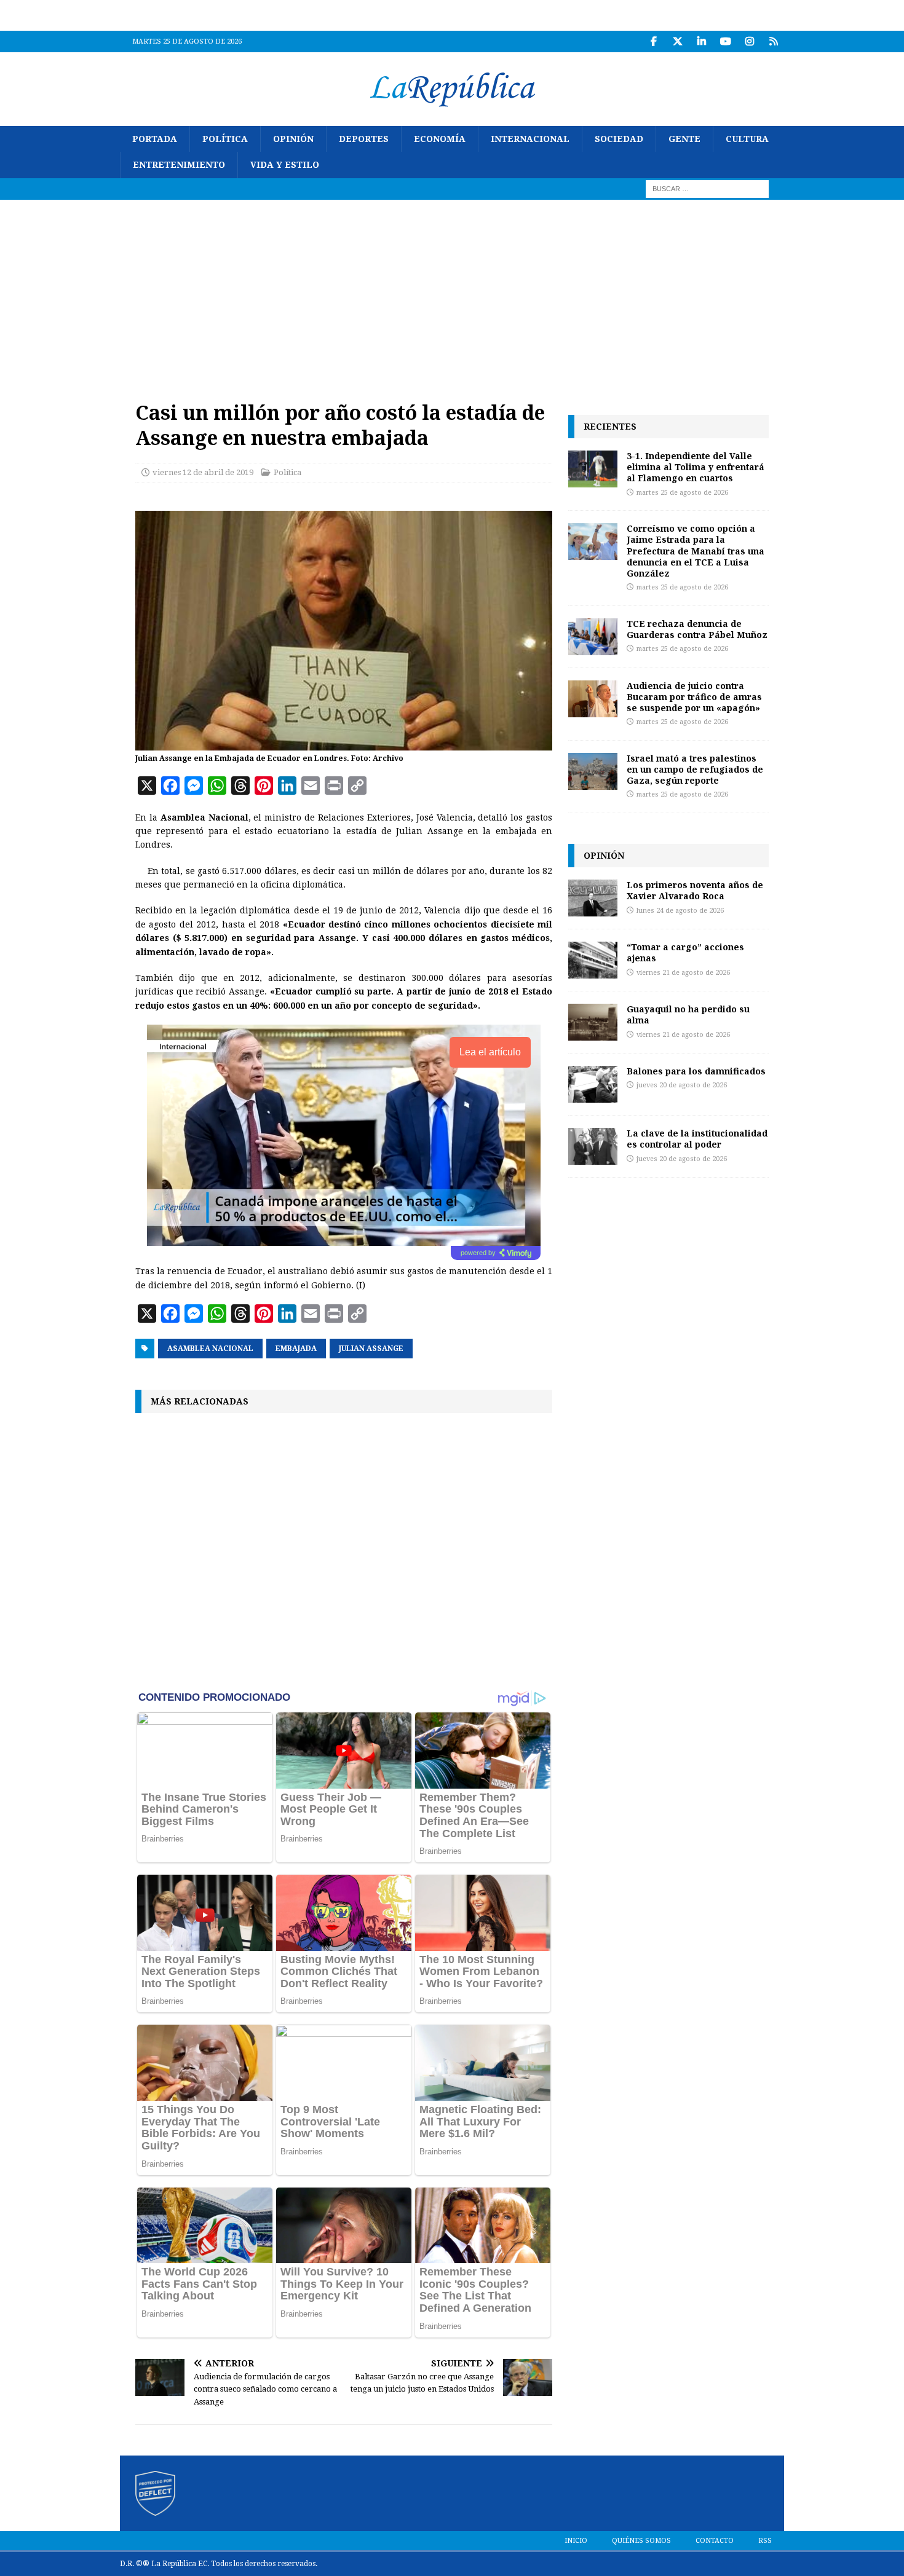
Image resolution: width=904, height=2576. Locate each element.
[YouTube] (725, 41)
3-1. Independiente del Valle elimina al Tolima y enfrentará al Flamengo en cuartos (696, 467)
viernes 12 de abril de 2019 (203, 472)
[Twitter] (677, 41)
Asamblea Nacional (210, 1349)
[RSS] (773, 41)
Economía (440, 139)
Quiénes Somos (641, 2541)
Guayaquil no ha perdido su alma (688, 1014)
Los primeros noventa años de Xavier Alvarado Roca (695, 890)
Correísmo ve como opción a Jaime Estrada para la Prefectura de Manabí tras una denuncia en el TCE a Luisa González (696, 551)
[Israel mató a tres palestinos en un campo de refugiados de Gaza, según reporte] (593, 771)
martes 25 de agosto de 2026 (682, 493)
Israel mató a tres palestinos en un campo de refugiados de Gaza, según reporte (695, 769)
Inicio (576, 2541)
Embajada (296, 1349)
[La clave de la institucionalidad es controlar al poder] (593, 1146)
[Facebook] (653, 41)
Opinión (293, 139)
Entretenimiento (179, 165)
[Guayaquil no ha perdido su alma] (593, 1022)
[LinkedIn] (701, 41)
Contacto (715, 2541)
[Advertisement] (452, 292)
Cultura (747, 139)
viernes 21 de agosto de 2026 (683, 973)
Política (225, 139)
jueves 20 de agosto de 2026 (682, 1085)
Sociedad (619, 139)
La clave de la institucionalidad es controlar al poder (697, 1139)
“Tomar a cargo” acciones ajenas (685, 952)
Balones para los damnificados (696, 1071)
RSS (765, 2541)
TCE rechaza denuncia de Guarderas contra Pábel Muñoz (697, 629)
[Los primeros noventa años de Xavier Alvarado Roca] (593, 898)
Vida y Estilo (285, 165)
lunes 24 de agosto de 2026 (680, 911)
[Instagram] (749, 41)
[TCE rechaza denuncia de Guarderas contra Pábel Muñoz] (593, 637)
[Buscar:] (707, 188)
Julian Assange (371, 1349)
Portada (155, 139)
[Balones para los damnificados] (593, 1084)
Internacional (530, 139)
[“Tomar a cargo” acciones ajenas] (593, 960)
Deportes (364, 139)
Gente (684, 139)
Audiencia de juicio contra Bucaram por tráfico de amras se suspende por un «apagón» (694, 697)
